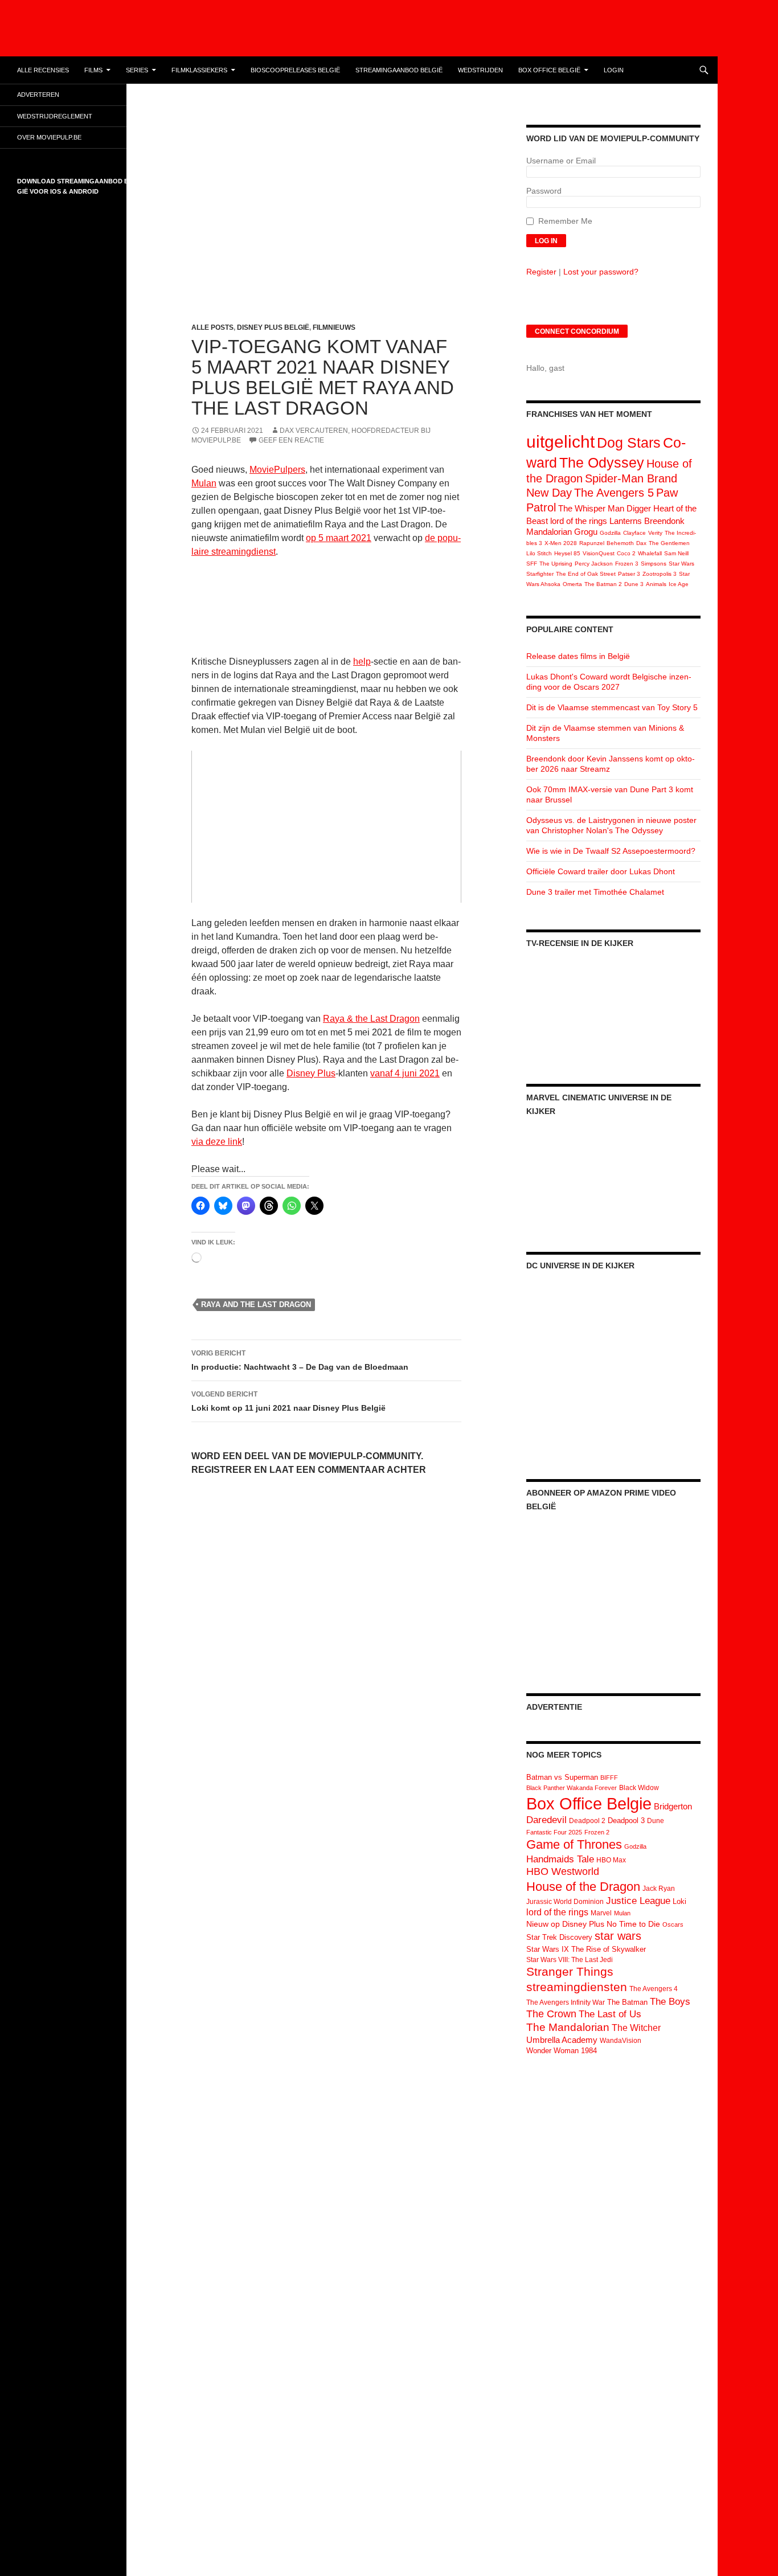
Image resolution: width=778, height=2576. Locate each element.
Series (137, 70)
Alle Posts (212, 327)
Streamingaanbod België (399, 70)
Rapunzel (592, 543)
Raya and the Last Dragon (256, 1305)
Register (541, 272)
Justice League (638, 1901)
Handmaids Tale (560, 1859)
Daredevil (546, 1820)
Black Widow (639, 1788)
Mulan (204, 483)
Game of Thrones (574, 1844)
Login (614, 70)
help (362, 662)
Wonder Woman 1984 (562, 2051)
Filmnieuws (334, 327)
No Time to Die (633, 1924)
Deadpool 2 (587, 1821)
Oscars (673, 1924)
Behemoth (620, 543)
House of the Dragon (583, 1887)
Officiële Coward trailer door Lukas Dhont (601, 871)
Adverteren (38, 95)
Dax (641, 543)
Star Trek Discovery (559, 1937)
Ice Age (679, 584)
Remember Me (565, 221)
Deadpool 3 (626, 1821)
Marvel (601, 1913)
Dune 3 (634, 584)
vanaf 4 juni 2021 (405, 1073)
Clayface (634, 533)
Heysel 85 (567, 553)
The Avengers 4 (654, 1989)
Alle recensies (43, 70)
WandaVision (621, 2041)
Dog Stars (629, 443)
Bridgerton (673, 1807)
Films (93, 70)
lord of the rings (579, 521)
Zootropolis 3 (660, 574)
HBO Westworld (563, 1871)
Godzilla (610, 533)
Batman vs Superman (562, 1777)
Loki (679, 1901)
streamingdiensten (577, 1987)
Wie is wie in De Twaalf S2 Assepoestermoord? (611, 851)
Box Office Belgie (589, 1803)
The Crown (551, 2014)
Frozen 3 (627, 564)
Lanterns (626, 521)
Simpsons (654, 564)
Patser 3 (629, 574)
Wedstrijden (480, 70)
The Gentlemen (669, 543)
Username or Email (561, 161)
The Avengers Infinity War (566, 2002)
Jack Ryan (659, 1889)
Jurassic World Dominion (565, 1902)
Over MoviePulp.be (49, 137)
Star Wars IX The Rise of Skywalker (586, 1949)
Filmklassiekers (199, 70)
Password (544, 191)
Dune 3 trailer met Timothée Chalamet (595, 892)
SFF (532, 564)
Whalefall (650, 553)
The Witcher (636, 2028)
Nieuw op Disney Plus (565, 1924)
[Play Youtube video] (326, 827)
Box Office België (549, 70)
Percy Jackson (594, 564)
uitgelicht (560, 442)
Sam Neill (676, 553)
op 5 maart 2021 (339, 538)
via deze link (217, 1142)
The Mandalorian (568, 2027)
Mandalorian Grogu (562, 532)
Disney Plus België (273, 327)
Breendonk (664, 521)
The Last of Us (610, 2014)
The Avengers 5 (614, 493)
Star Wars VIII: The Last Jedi (570, 1960)
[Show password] (692, 202)
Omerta (572, 584)
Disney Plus (311, 1073)
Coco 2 (626, 553)
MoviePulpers (277, 470)
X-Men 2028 (561, 543)
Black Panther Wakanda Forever (572, 1788)
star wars (618, 1936)
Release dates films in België (578, 656)
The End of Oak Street (586, 574)
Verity (655, 533)
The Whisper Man (591, 508)
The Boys (670, 2001)
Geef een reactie (291, 440)
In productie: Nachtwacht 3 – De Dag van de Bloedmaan (300, 1360)
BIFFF (609, 1778)
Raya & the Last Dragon (371, 1019)
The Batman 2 (603, 584)
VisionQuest (599, 553)
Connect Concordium (577, 331)
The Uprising (556, 564)
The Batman (627, 2002)
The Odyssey (602, 462)
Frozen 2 (597, 1832)
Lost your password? (601, 272)
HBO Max (611, 1860)
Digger (639, 508)
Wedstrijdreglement (55, 116)
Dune (656, 1821)
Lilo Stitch (539, 553)
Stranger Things (570, 1971)
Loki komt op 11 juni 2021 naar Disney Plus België (288, 1401)
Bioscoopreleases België (295, 70)
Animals (656, 584)
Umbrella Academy (562, 2040)
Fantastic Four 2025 (554, 1832)
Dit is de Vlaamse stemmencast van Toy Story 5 (612, 707)
